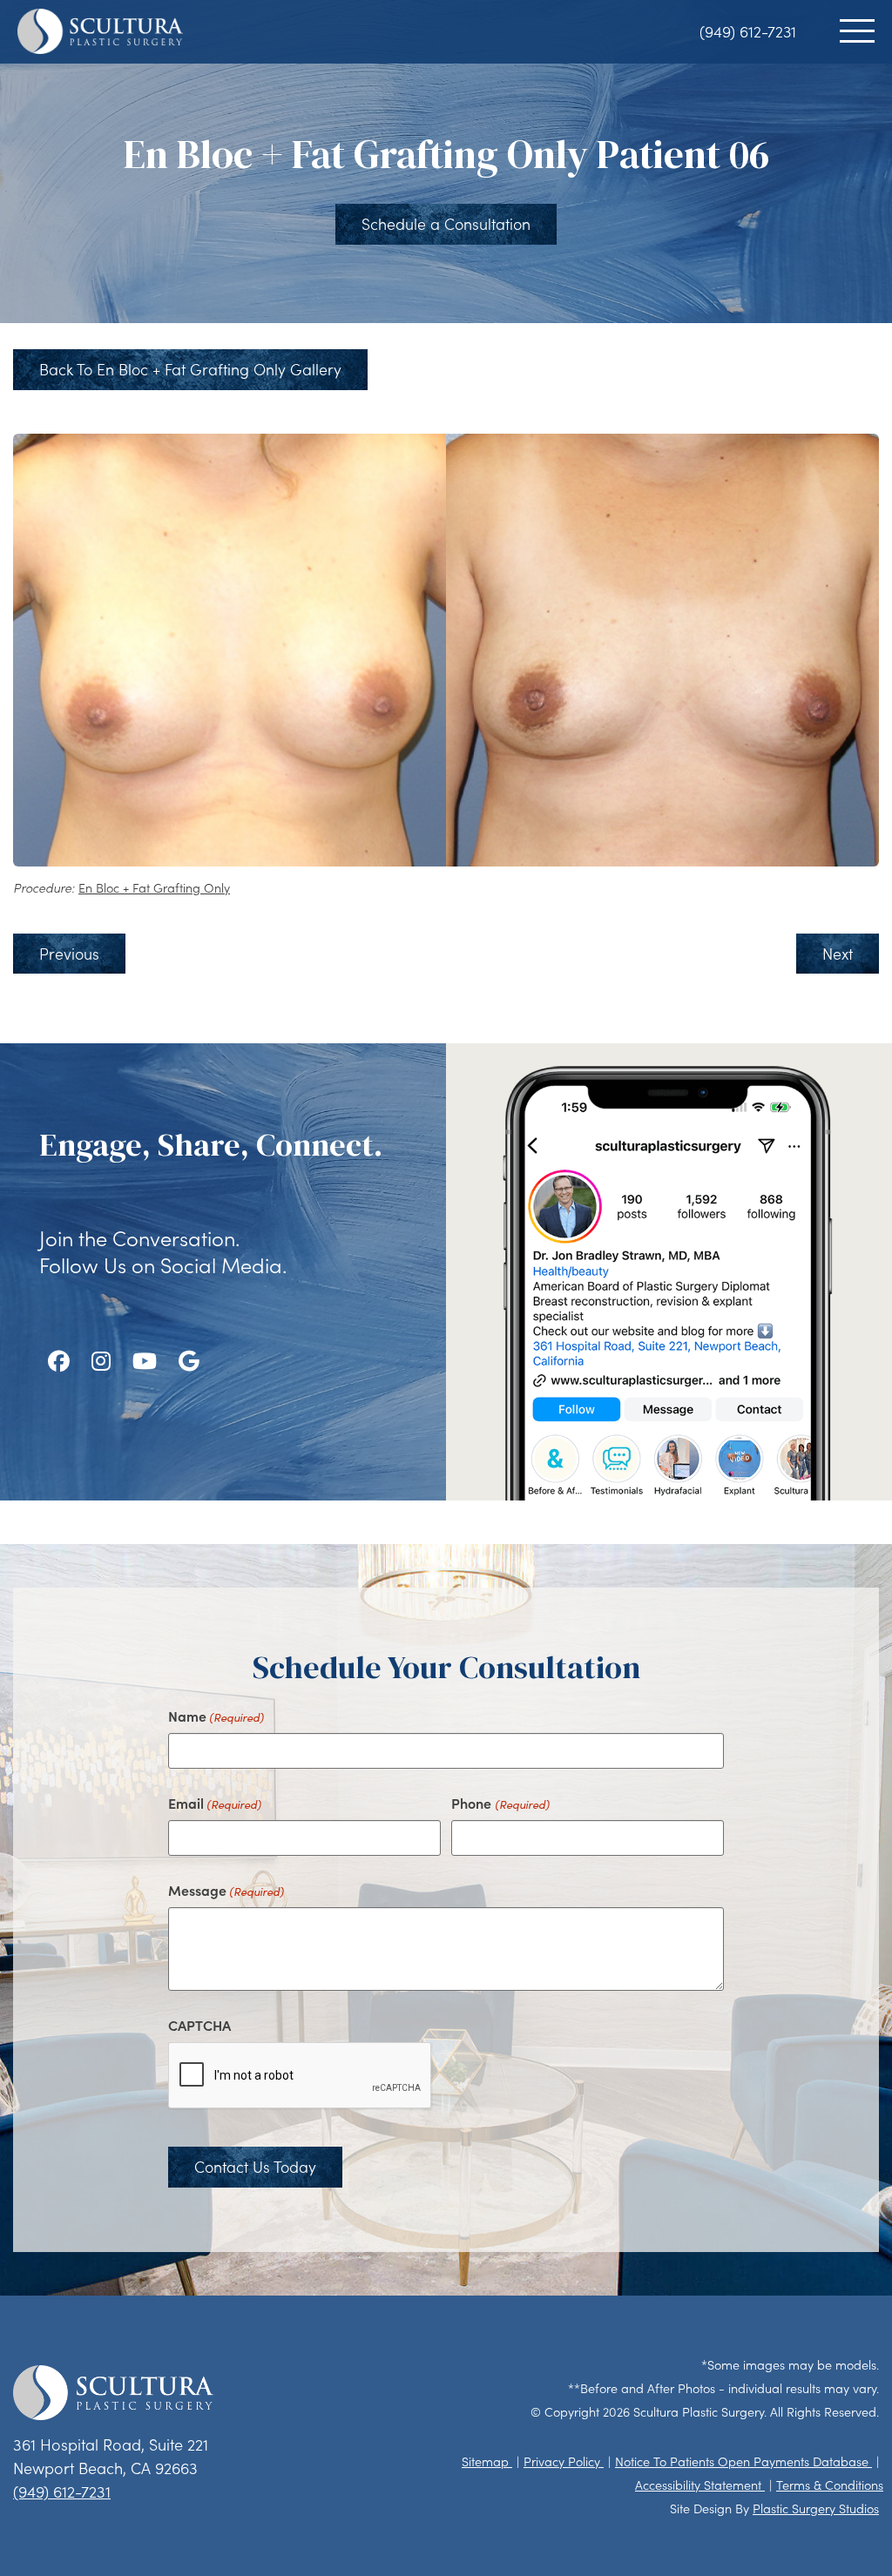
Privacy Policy (564, 2461)
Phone (500, 1803)
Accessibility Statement (700, 2485)
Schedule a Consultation (446, 224)
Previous (69, 954)
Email (215, 1803)
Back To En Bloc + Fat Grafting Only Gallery (190, 369)
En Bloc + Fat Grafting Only (154, 888)
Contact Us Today (255, 2167)
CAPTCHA (199, 2025)
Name (216, 1716)
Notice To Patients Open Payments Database (743, 2461)
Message (226, 1890)
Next (838, 954)
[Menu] (857, 31)
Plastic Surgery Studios (816, 2509)
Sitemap (487, 2461)
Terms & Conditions (830, 2485)
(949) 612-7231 (748, 31)
